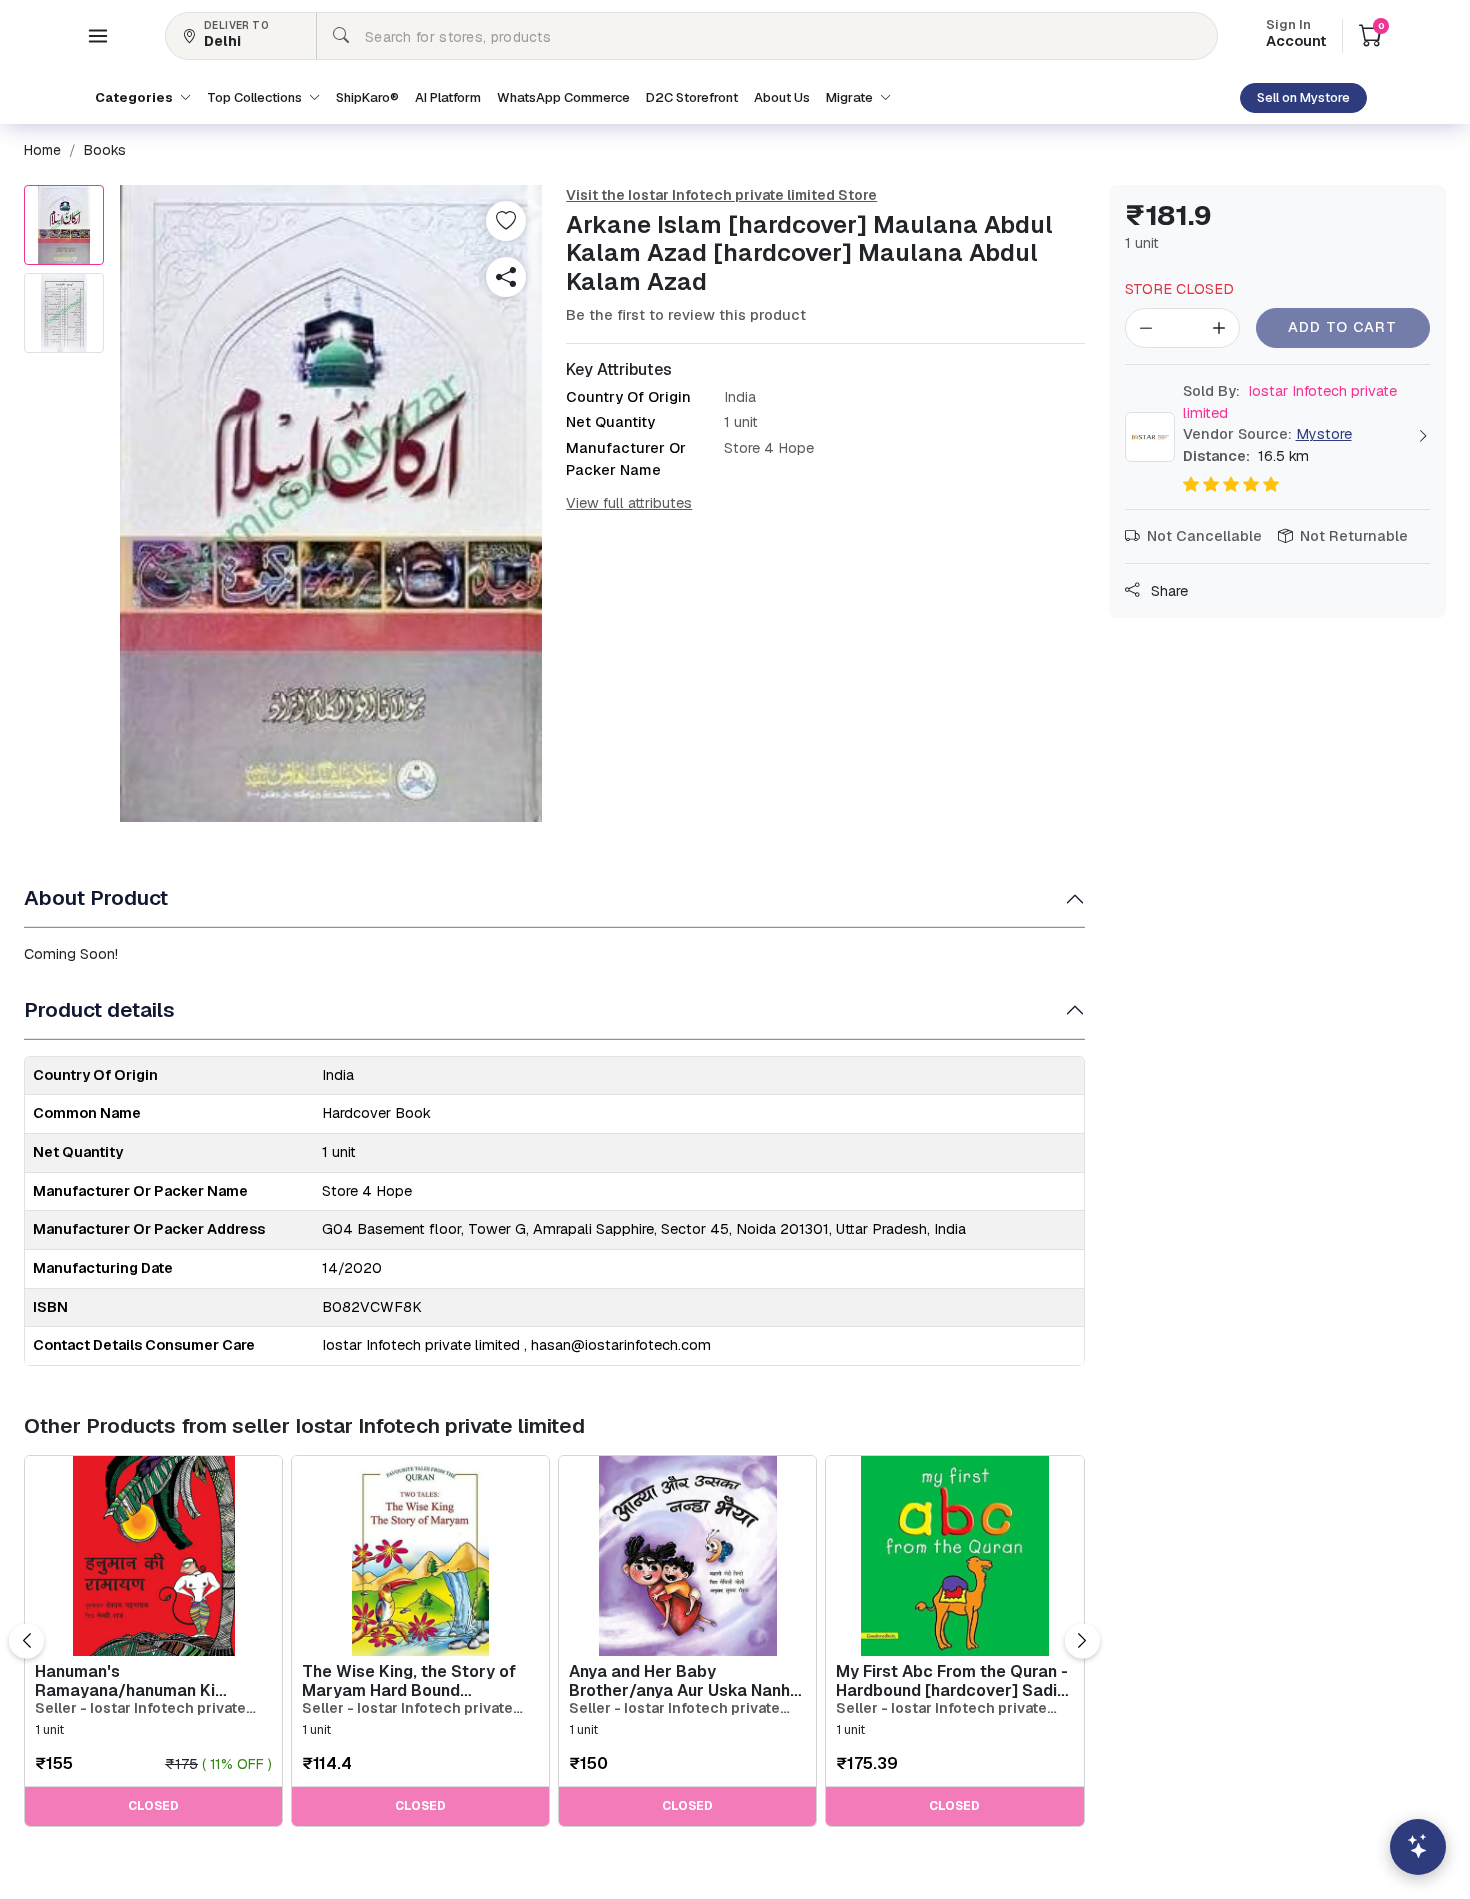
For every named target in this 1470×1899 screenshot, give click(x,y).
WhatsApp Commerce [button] (563, 97)
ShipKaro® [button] (367, 97)
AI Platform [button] (448, 97)
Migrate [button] (851, 97)
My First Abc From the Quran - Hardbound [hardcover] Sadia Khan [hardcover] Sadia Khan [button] (952, 1681)
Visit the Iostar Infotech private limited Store (721, 195)
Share (1167, 591)
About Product (96, 897)
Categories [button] (135, 97)
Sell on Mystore (1303, 97)
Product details (99, 1009)
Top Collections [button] (256, 97)
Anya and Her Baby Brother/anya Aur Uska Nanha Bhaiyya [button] (684, 1681)
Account (1296, 35)
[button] (98, 36)
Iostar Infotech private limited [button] (1290, 402)
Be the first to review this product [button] (686, 315)
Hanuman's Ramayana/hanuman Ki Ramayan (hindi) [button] (125, 1681)
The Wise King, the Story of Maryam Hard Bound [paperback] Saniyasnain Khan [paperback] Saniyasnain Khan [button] (409, 1681)
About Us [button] (782, 97)
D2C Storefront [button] (692, 97)
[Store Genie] (1418, 1847)
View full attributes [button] (629, 503)
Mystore (1324, 434)
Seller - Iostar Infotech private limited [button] (140, 1708)
